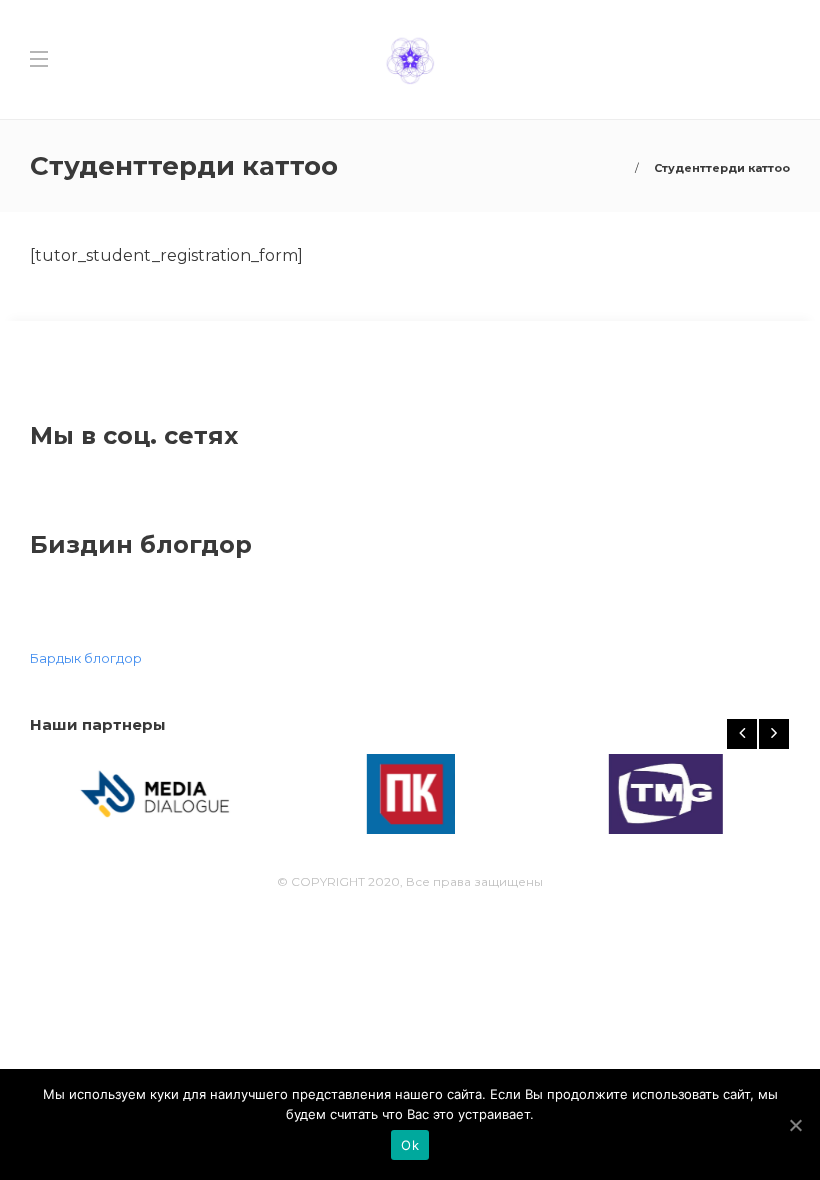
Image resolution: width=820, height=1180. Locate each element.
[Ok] (795, 1125)
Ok (410, 1145)
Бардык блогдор (86, 658)
